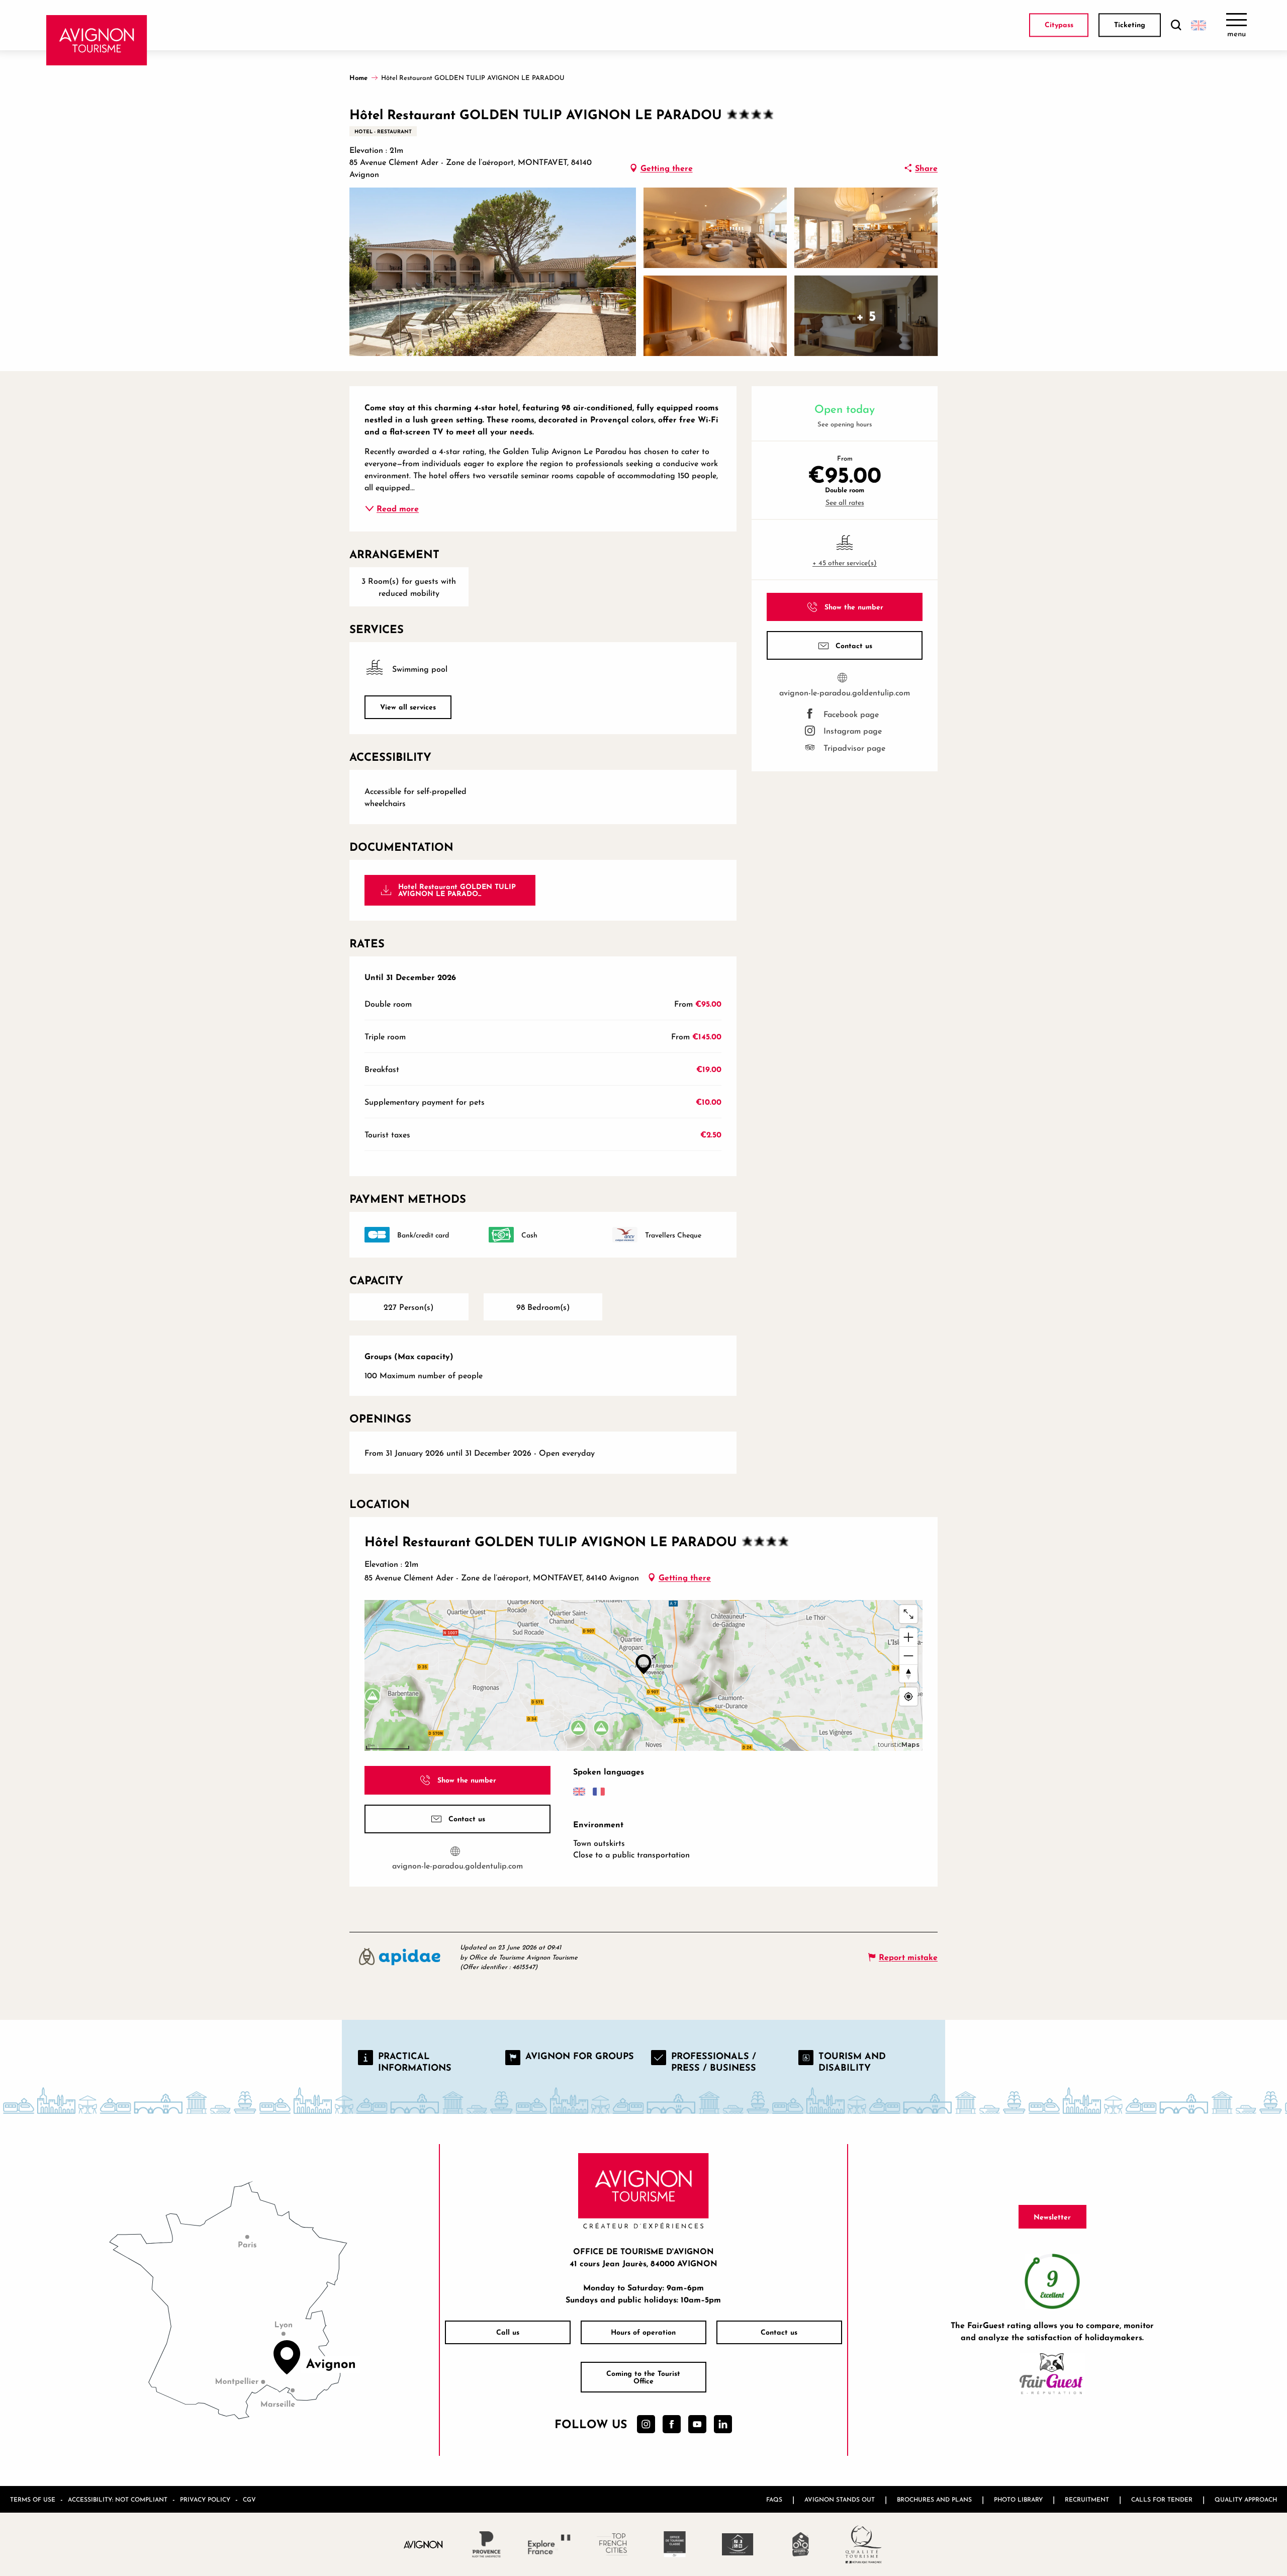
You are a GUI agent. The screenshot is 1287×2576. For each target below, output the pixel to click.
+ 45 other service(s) (845, 562)
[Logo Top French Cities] (612, 2544)
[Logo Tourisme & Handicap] (738, 2544)
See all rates (845, 502)
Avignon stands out (840, 2499)
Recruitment (1087, 2499)
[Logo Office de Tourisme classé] (675, 2544)
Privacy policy (205, 2499)
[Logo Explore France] (549, 2544)
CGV (249, 2499)
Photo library (1018, 2499)
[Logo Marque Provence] (486, 2544)
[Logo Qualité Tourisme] (863, 2544)
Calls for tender (1162, 2499)
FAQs (774, 2499)
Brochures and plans (934, 2499)
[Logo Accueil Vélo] (801, 2544)
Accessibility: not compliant (118, 2499)
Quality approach (1246, 2499)
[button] (1176, 25)
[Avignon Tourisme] (97, 40)
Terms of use (33, 2499)
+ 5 (866, 316)
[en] (1199, 25)
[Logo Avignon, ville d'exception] (424, 2544)
